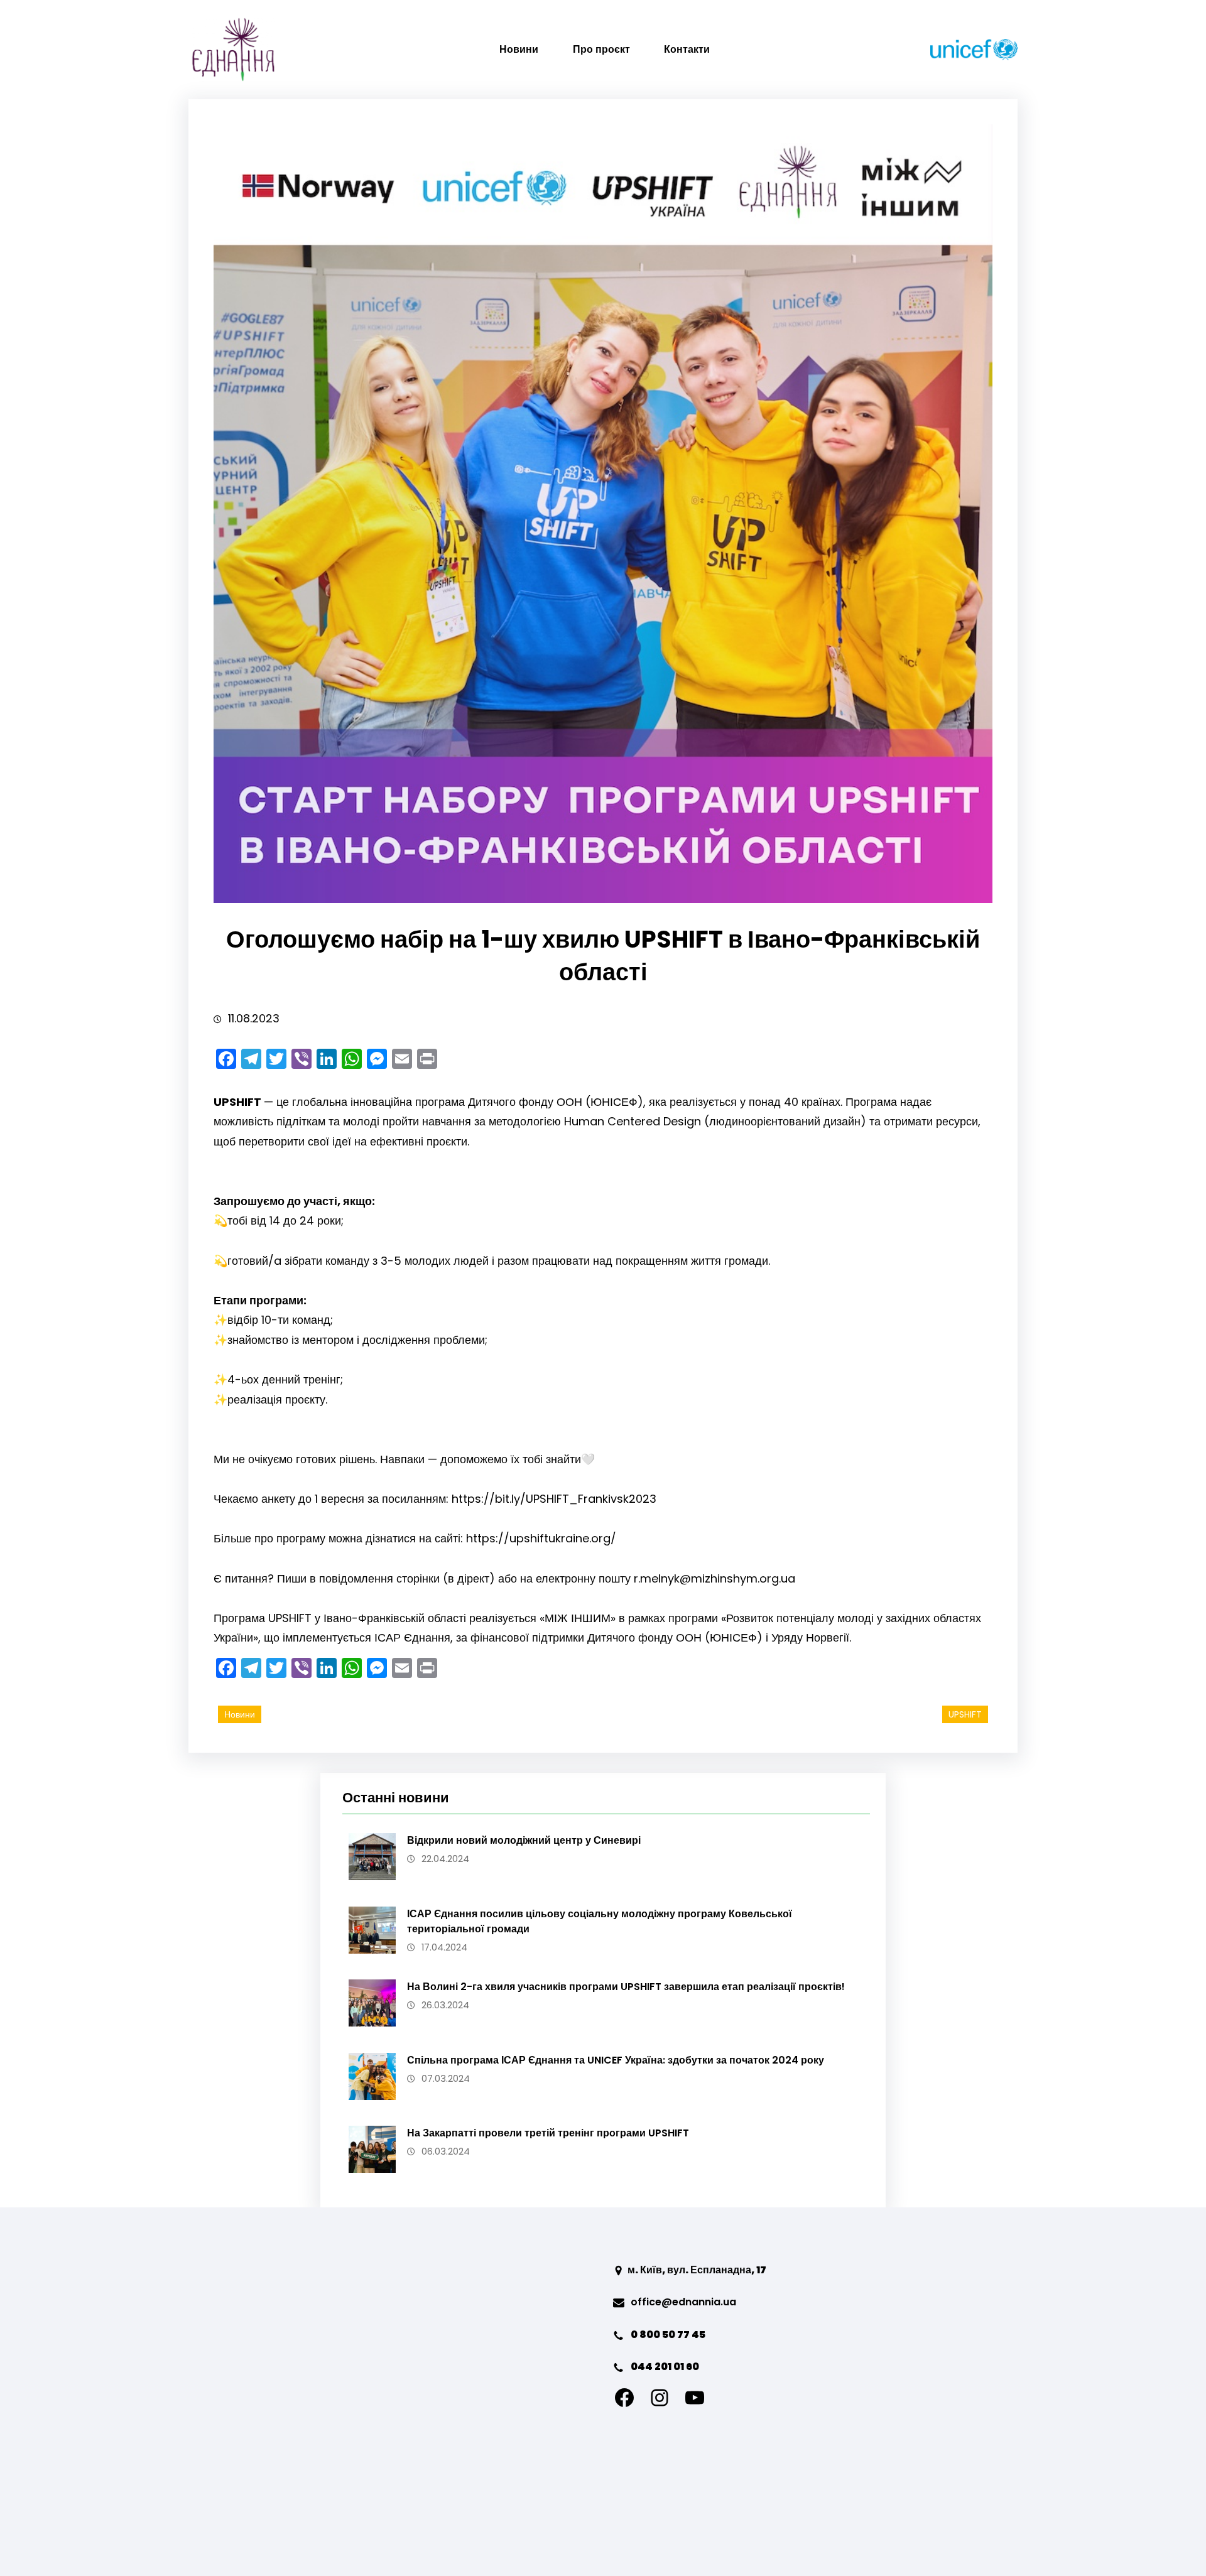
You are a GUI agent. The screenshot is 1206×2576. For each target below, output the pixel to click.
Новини (240, 1714)
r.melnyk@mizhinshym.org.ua (714, 1578)
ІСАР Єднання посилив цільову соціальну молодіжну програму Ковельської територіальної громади (600, 1921)
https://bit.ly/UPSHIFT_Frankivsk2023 (554, 1499)
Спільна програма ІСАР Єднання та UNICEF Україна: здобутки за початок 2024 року (616, 2060)
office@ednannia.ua (683, 2302)
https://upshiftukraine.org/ (541, 1538)
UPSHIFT (965, 1714)
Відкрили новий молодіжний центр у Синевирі (524, 1840)
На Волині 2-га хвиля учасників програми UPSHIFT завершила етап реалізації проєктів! (626, 1987)
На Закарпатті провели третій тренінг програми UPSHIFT (548, 2133)
